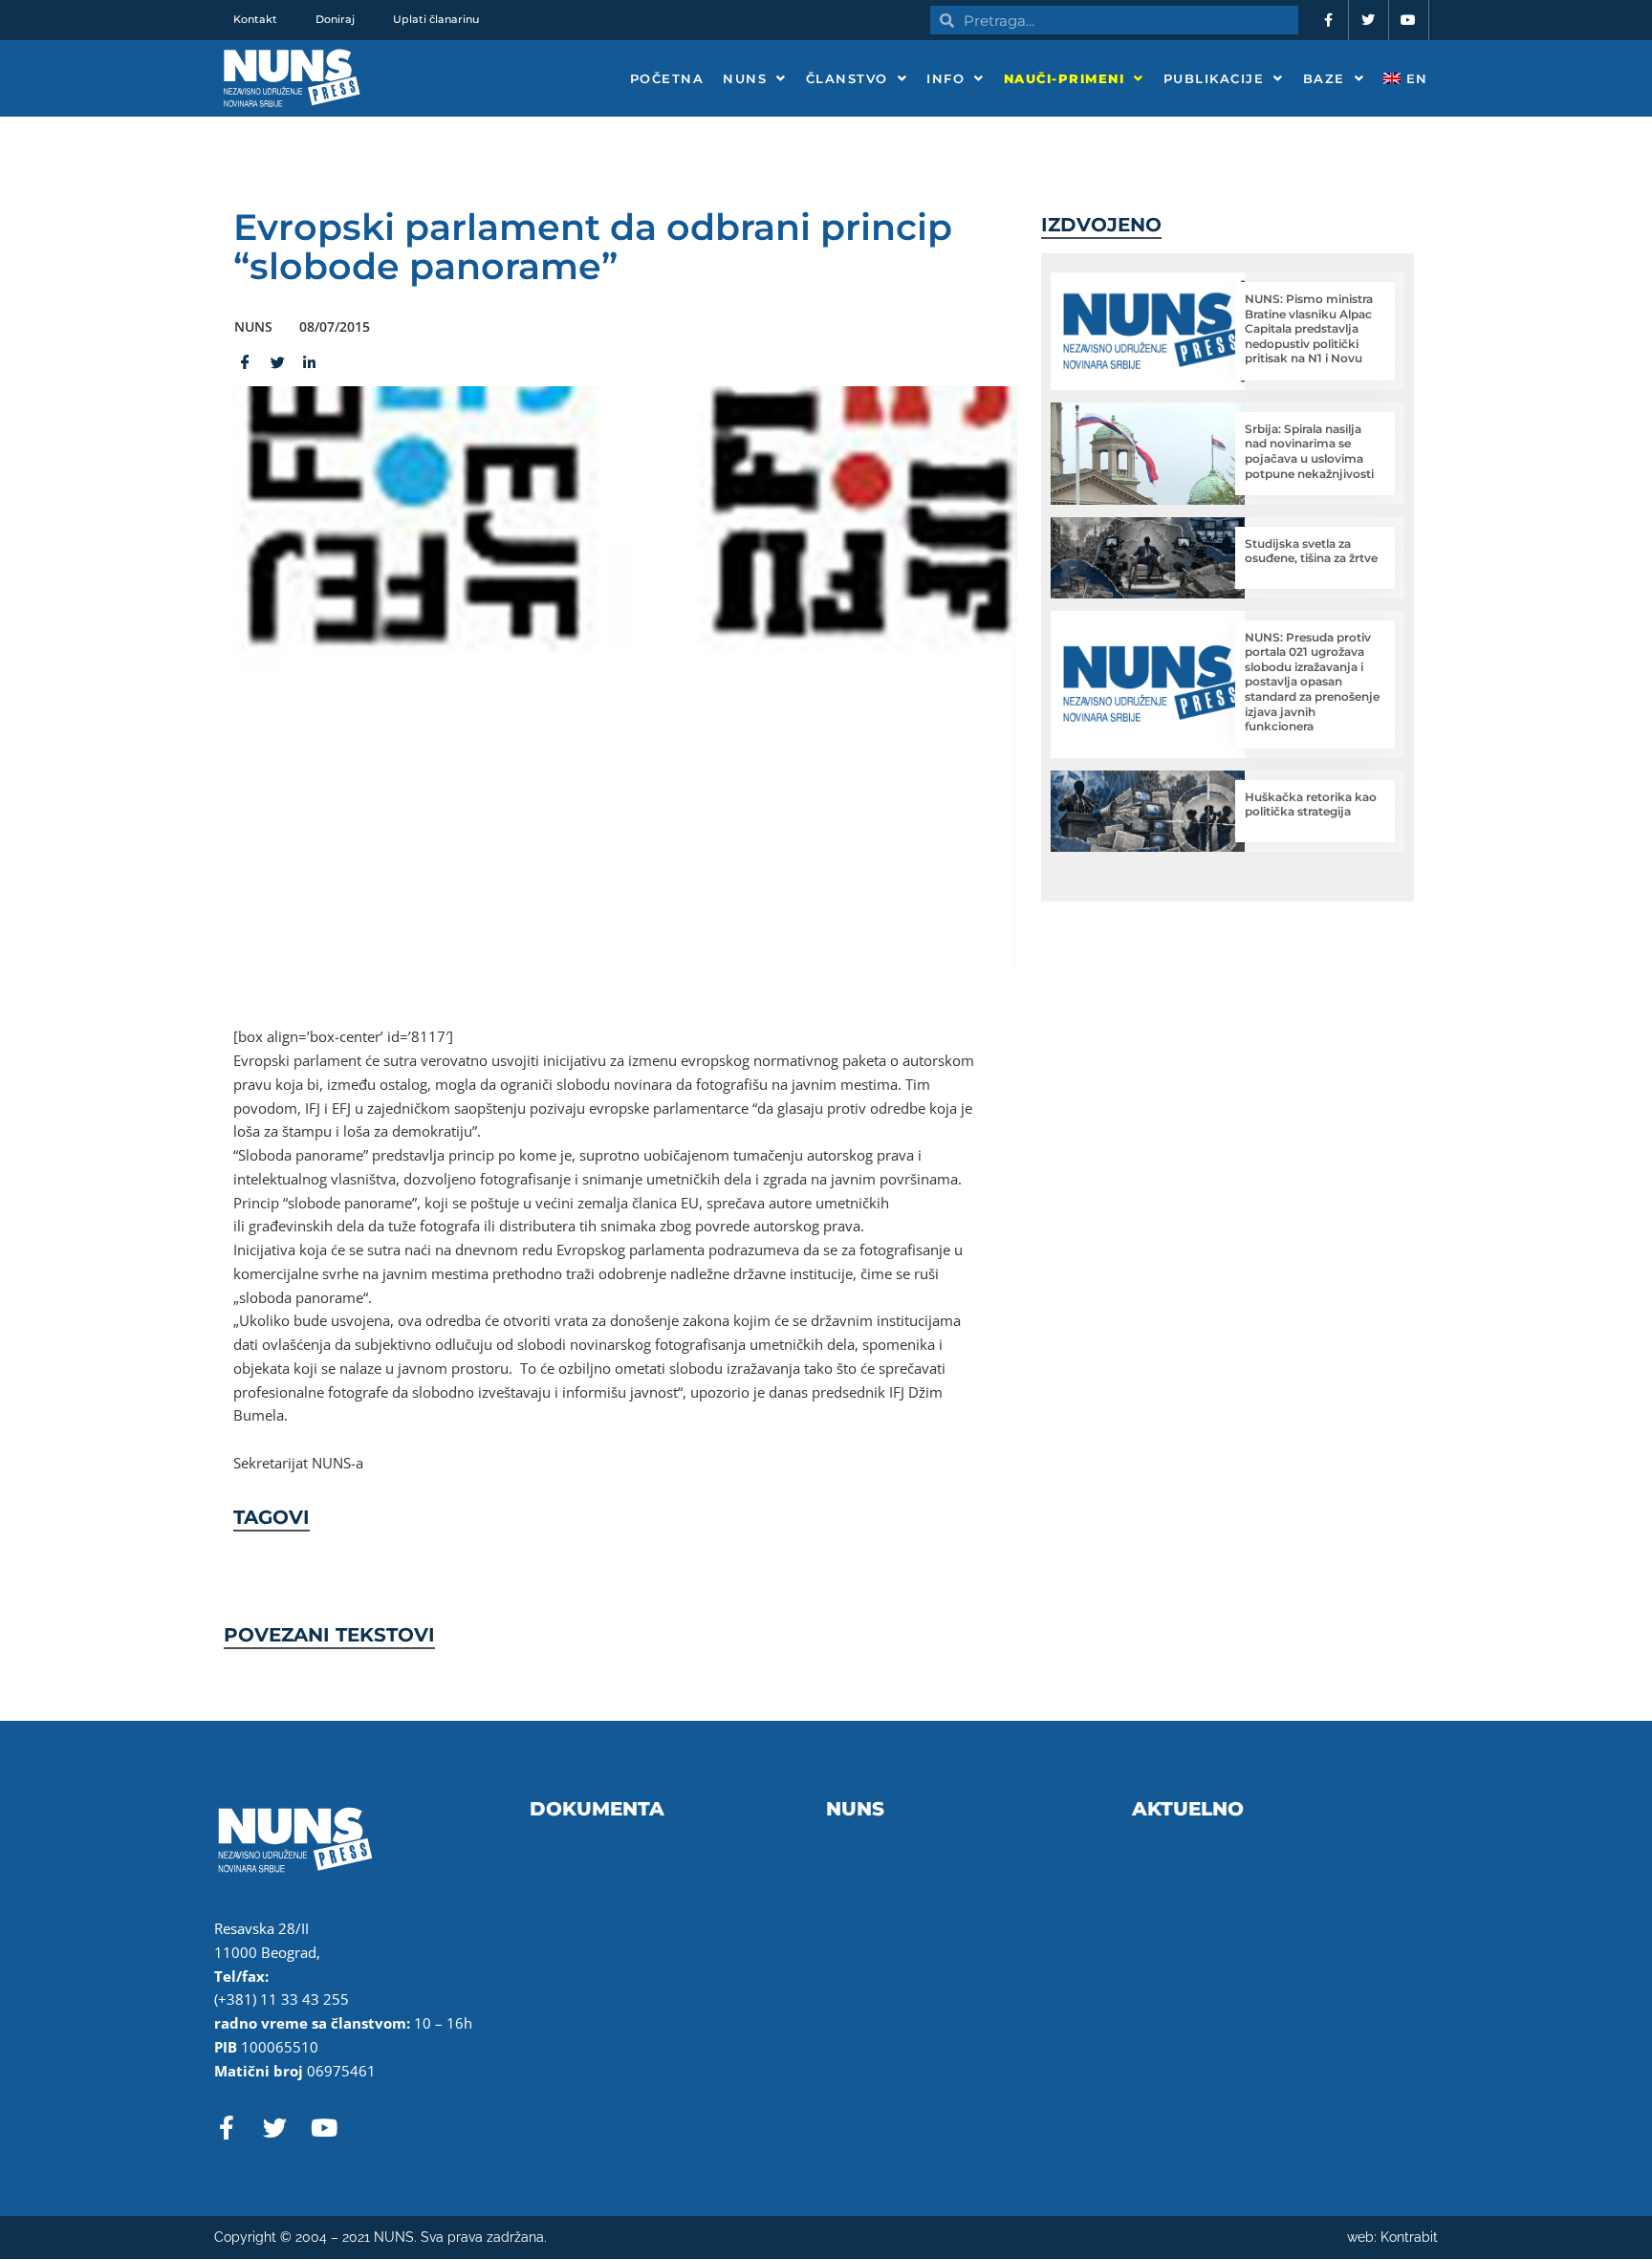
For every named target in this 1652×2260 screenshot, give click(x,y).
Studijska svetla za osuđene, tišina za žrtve (1311, 551)
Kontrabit (1409, 2237)
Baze (1324, 78)
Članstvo (847, 78)
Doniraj (335, 19)
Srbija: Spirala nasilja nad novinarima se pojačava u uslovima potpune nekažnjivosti (1309, 451)
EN (1414, 78)
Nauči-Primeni (1065, 78)
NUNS (745, 78)
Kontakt (255, 19)
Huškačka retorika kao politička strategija (1311, 804)
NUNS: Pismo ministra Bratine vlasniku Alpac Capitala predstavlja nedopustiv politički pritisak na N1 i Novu (1309, 328)
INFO (946, 78)
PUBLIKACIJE (1214, 78)
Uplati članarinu (436, 19)
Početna (667, 78)
